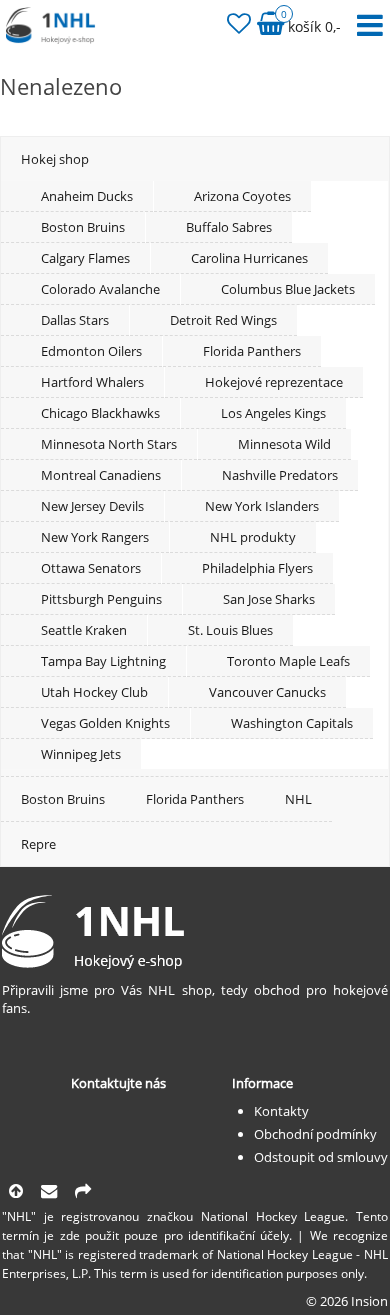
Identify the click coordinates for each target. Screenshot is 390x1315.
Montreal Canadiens (101, 475)
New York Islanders (262, 506)
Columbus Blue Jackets (288, 289)
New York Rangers (95, 537)
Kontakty (281, 1111)
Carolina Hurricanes (249, 258)
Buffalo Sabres (229, 227)
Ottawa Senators (91, 568)
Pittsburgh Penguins (101, 599)
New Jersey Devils (92, 506)
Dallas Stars (75, 320)
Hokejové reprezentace (274, 382)
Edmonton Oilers (91, 351)
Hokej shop (55, 159)
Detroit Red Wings (223, 320)
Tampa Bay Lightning (103, 661)
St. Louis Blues (230, 630)
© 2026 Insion (347, 1301)
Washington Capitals (292, 723)
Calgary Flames (85, 258)
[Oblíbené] (239, 26)
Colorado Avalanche (100, 289)
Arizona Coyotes (242, 196)
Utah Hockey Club (94, 692)
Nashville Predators (280, 475)
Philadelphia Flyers (257, 568)
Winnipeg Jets (81, 754)
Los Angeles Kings (273, 413)
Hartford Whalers (92, 382)
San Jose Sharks (269, 599)
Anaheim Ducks (87, 196)
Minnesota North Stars (109, 444)
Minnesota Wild (284, 444)
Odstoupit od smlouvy (321, 1157)
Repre (38, 844)
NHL (298, 799)
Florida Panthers (252, 351)
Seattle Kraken (84, 630)
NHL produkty (253, 537)
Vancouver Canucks (267, 692)
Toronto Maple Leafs (288, 661)
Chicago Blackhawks (100, 413)
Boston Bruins (83, 227)
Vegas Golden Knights (105, 723)
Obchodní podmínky (315, 1134)
